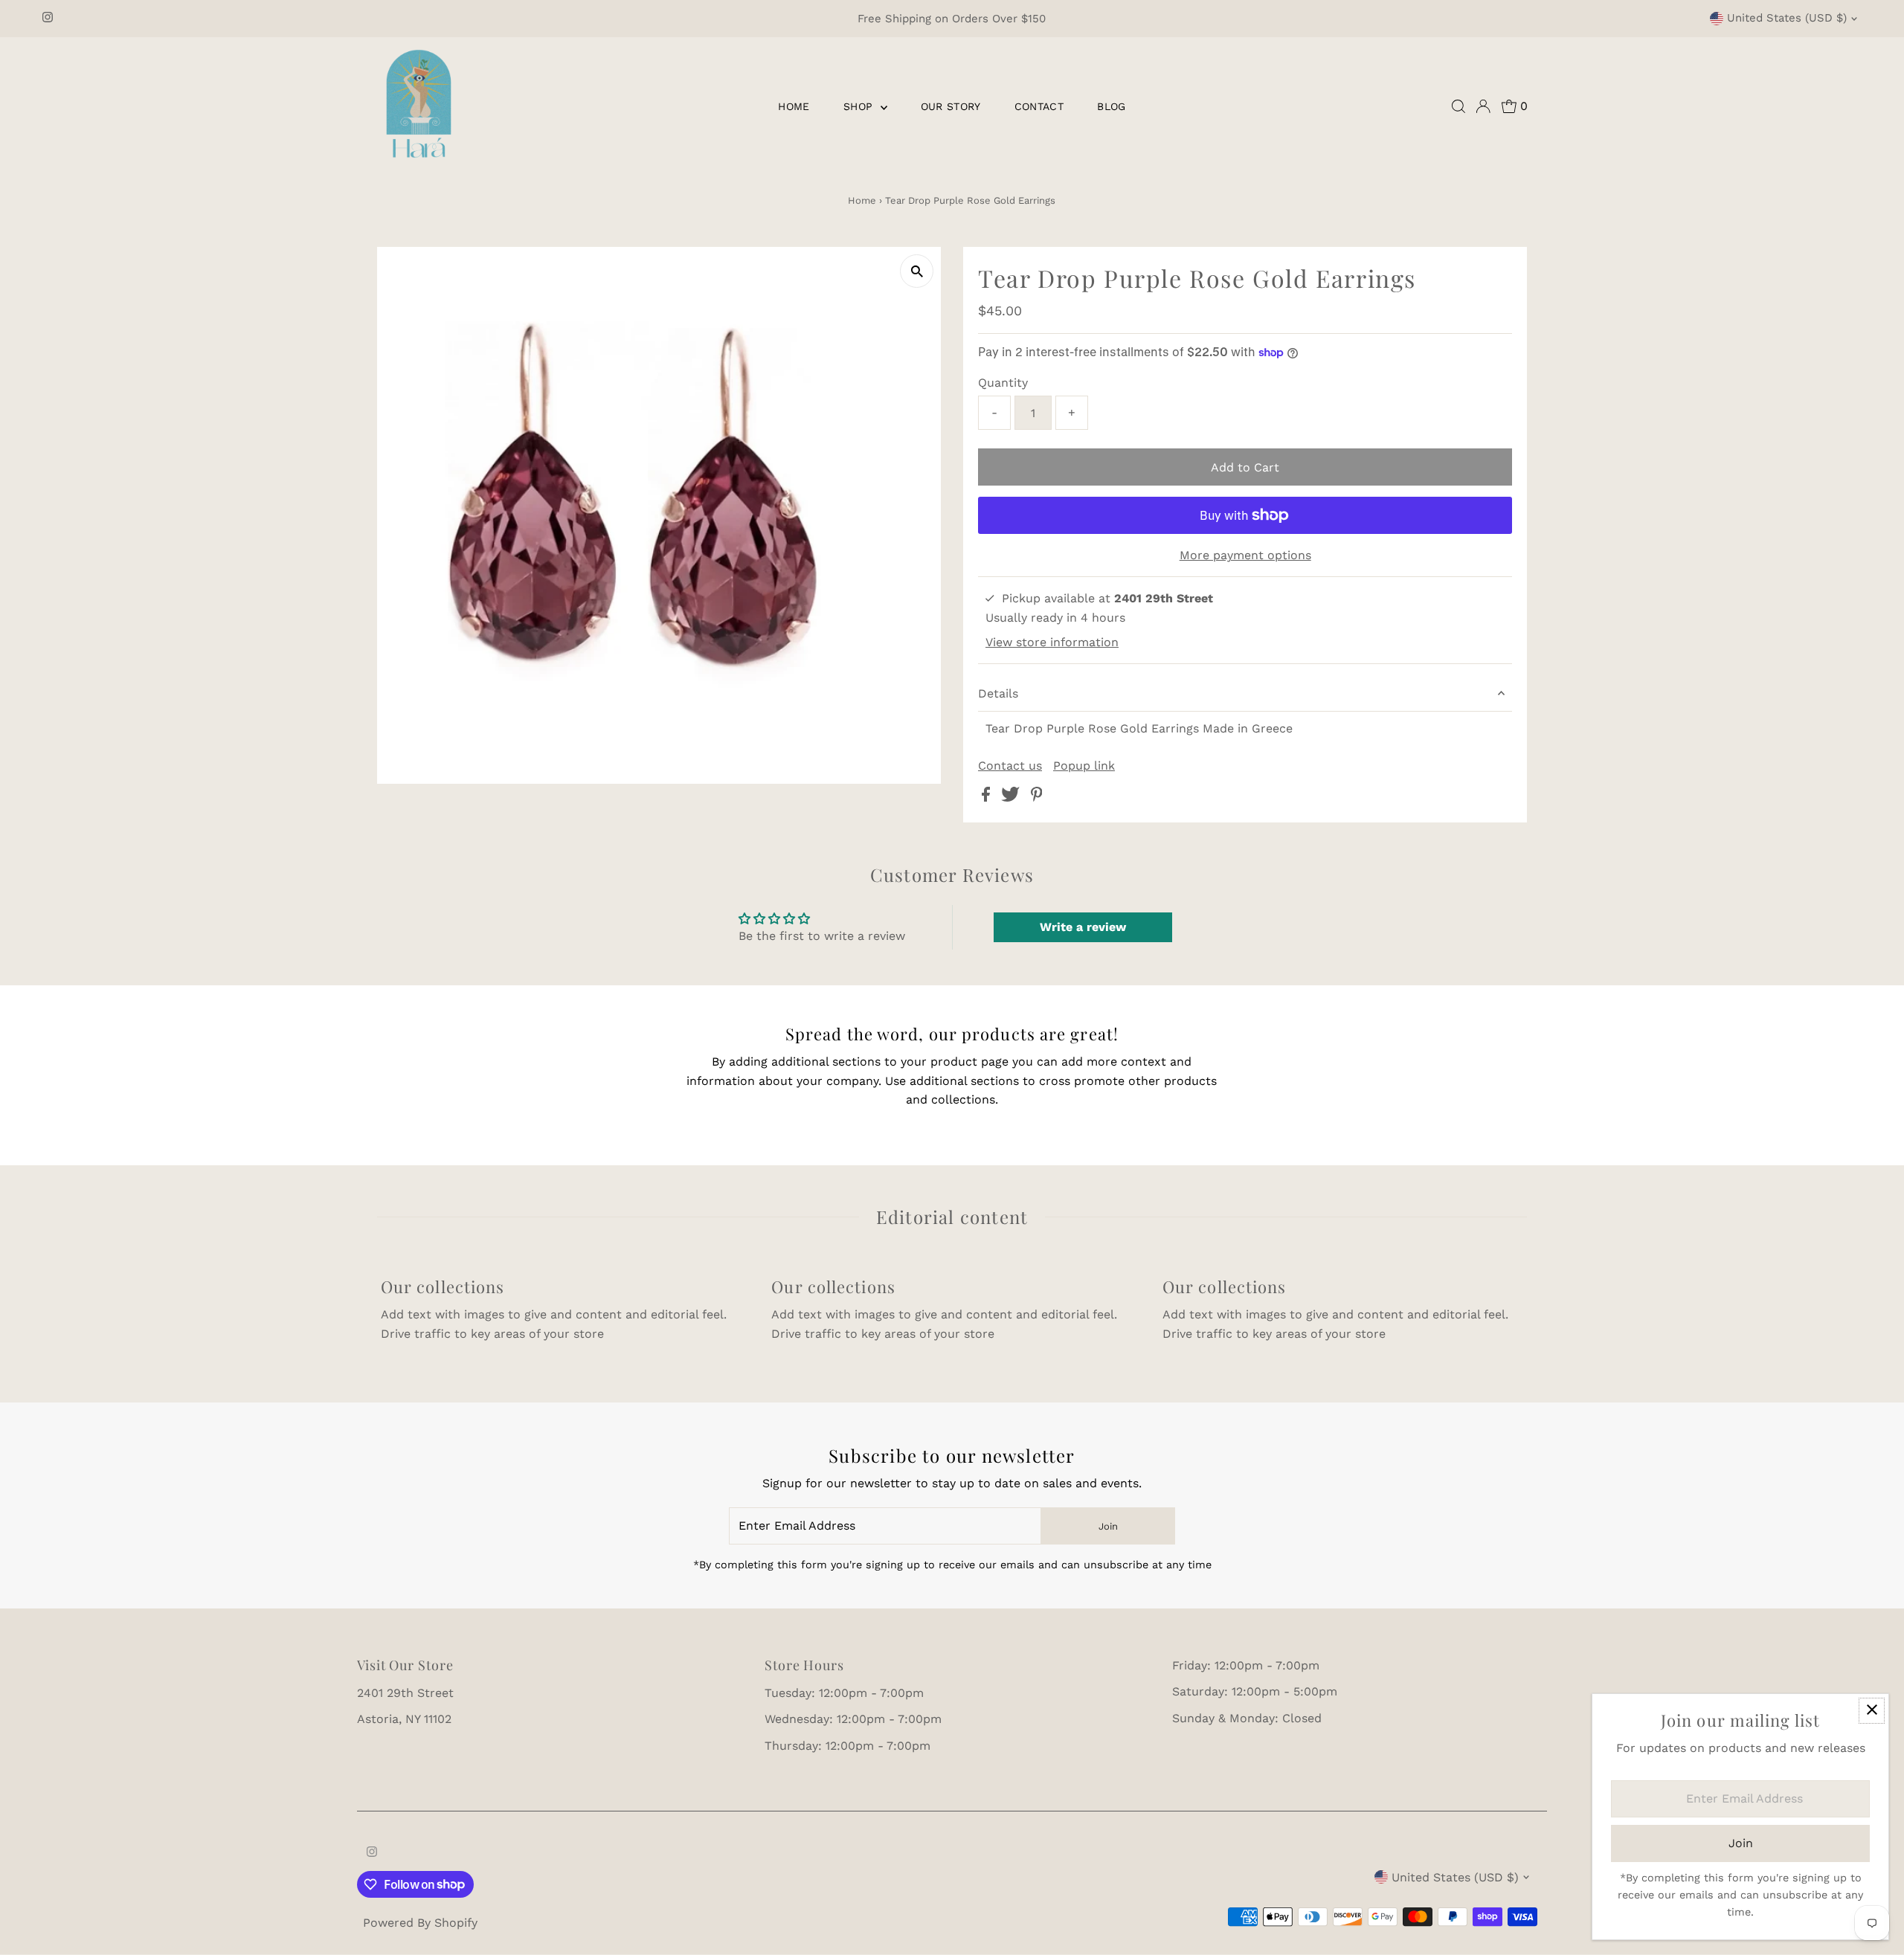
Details (998, 693)
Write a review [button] (1083, 927)
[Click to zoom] (917, 271)
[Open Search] (1458, 106)
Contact (1039, 106)
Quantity (1003, 383)
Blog (1111, 106)
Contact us (1010, 766)
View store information (1052, 642)
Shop (860, 106)
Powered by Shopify (420, 1923)
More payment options (1245, 555)
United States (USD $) (1787, 18)
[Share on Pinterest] (1037, 798)
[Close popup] (1872, 1711)
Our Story (951, 106)
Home (794, 106)
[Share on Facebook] (988, 798)
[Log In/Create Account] (1483, 106)
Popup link (1084, 766)
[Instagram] (48, 19)
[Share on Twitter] (1012, 798)
